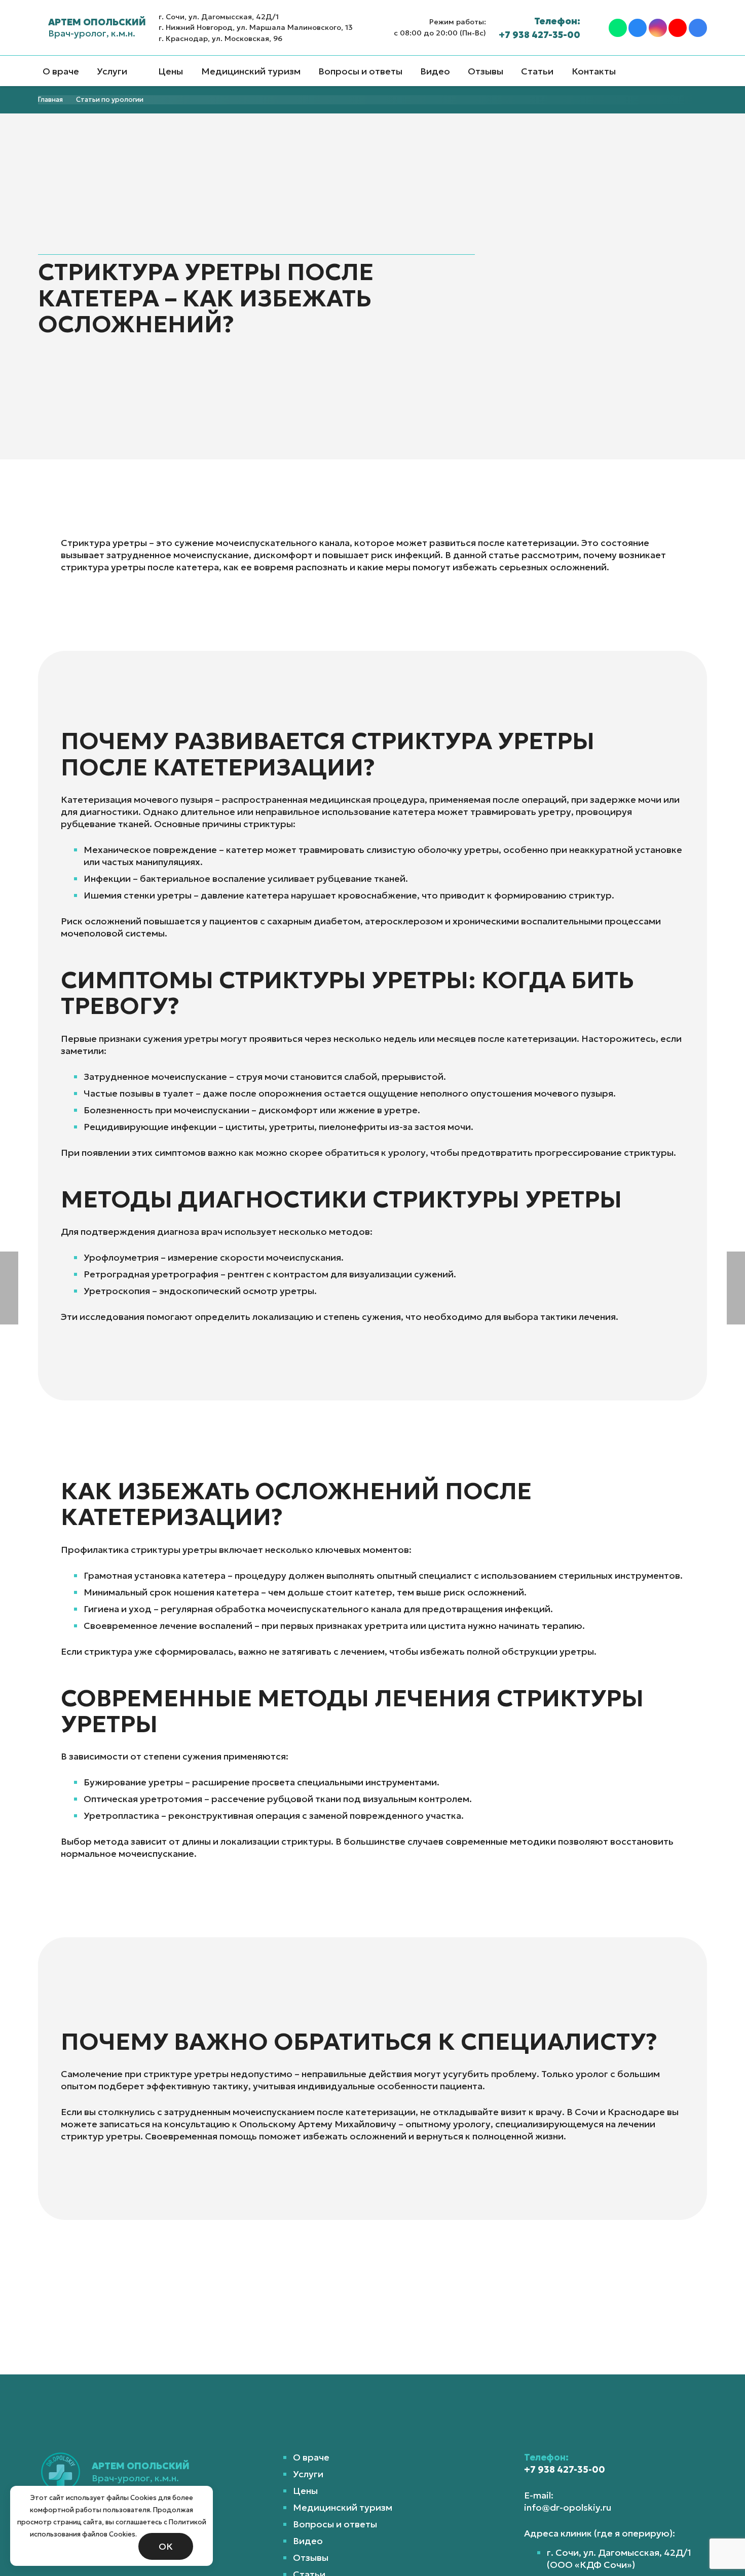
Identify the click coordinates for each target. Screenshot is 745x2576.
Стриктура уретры (104, 543)
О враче (311, 2457)
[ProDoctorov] (698, 28)
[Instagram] (658, 28)
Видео (308, 2541)
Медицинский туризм (343, 2507)
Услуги (308, 2474)
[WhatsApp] (618, 28)
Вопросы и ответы (335, 2524)
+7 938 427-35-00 (565, 2469)
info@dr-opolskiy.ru (568, 2507)
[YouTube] (678, 28)
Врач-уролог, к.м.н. (97, 28)
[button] (136, 71)
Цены (305, 2491)
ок (166, 2546)
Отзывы (311, 2558)
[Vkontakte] (638, 28)
